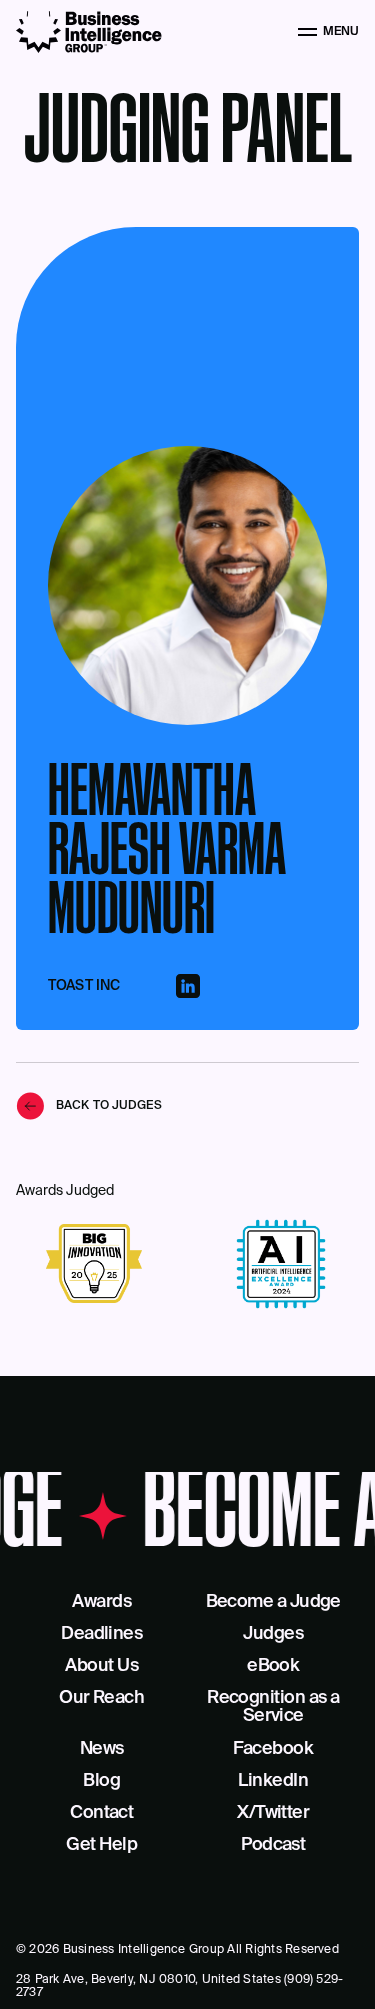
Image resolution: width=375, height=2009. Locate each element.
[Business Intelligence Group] (89, 32)
